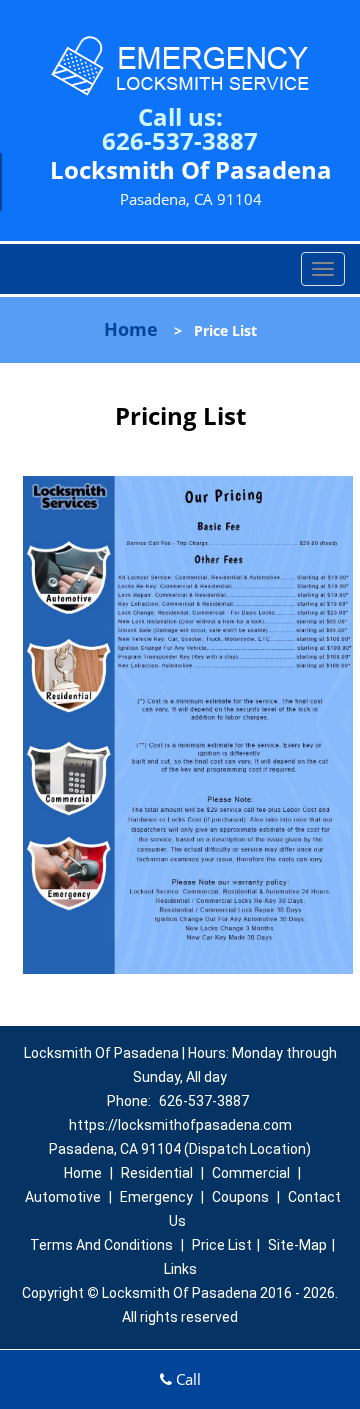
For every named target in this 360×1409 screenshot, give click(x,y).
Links (180, 1269)
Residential (157, 1173)
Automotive (63, 1197)
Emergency (156, 1197)
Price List (222, 1245)
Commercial (251, 1173)
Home (131, 329)
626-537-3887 (180, 140)
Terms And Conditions (101, 1245)
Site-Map (297, 1245)
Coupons (240, 1197)
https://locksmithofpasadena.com (180, 1125)
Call (186, 1379)
